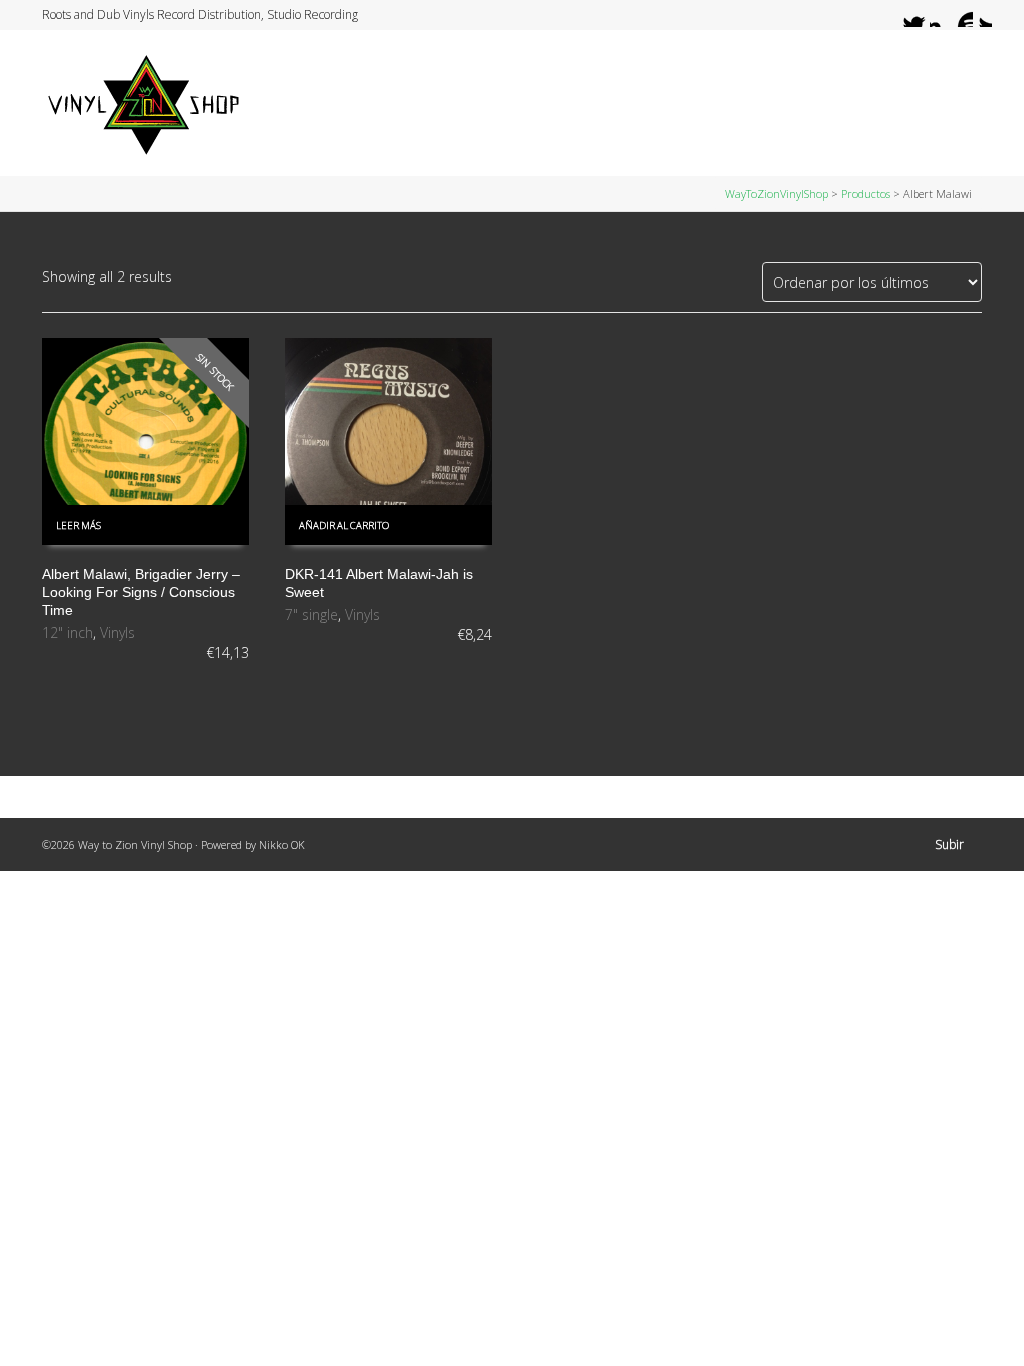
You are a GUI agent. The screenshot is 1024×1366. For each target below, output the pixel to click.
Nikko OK (282, 844)
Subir (949, 844)
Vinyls (117, 632)
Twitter (904, 15)
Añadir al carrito (344, 525)
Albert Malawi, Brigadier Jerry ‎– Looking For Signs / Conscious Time (141, 592)
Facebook (923, 15)
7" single (311, 614)
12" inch (67, 632)
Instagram (942, 15)
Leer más (78, 525)
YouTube (961, 15)
